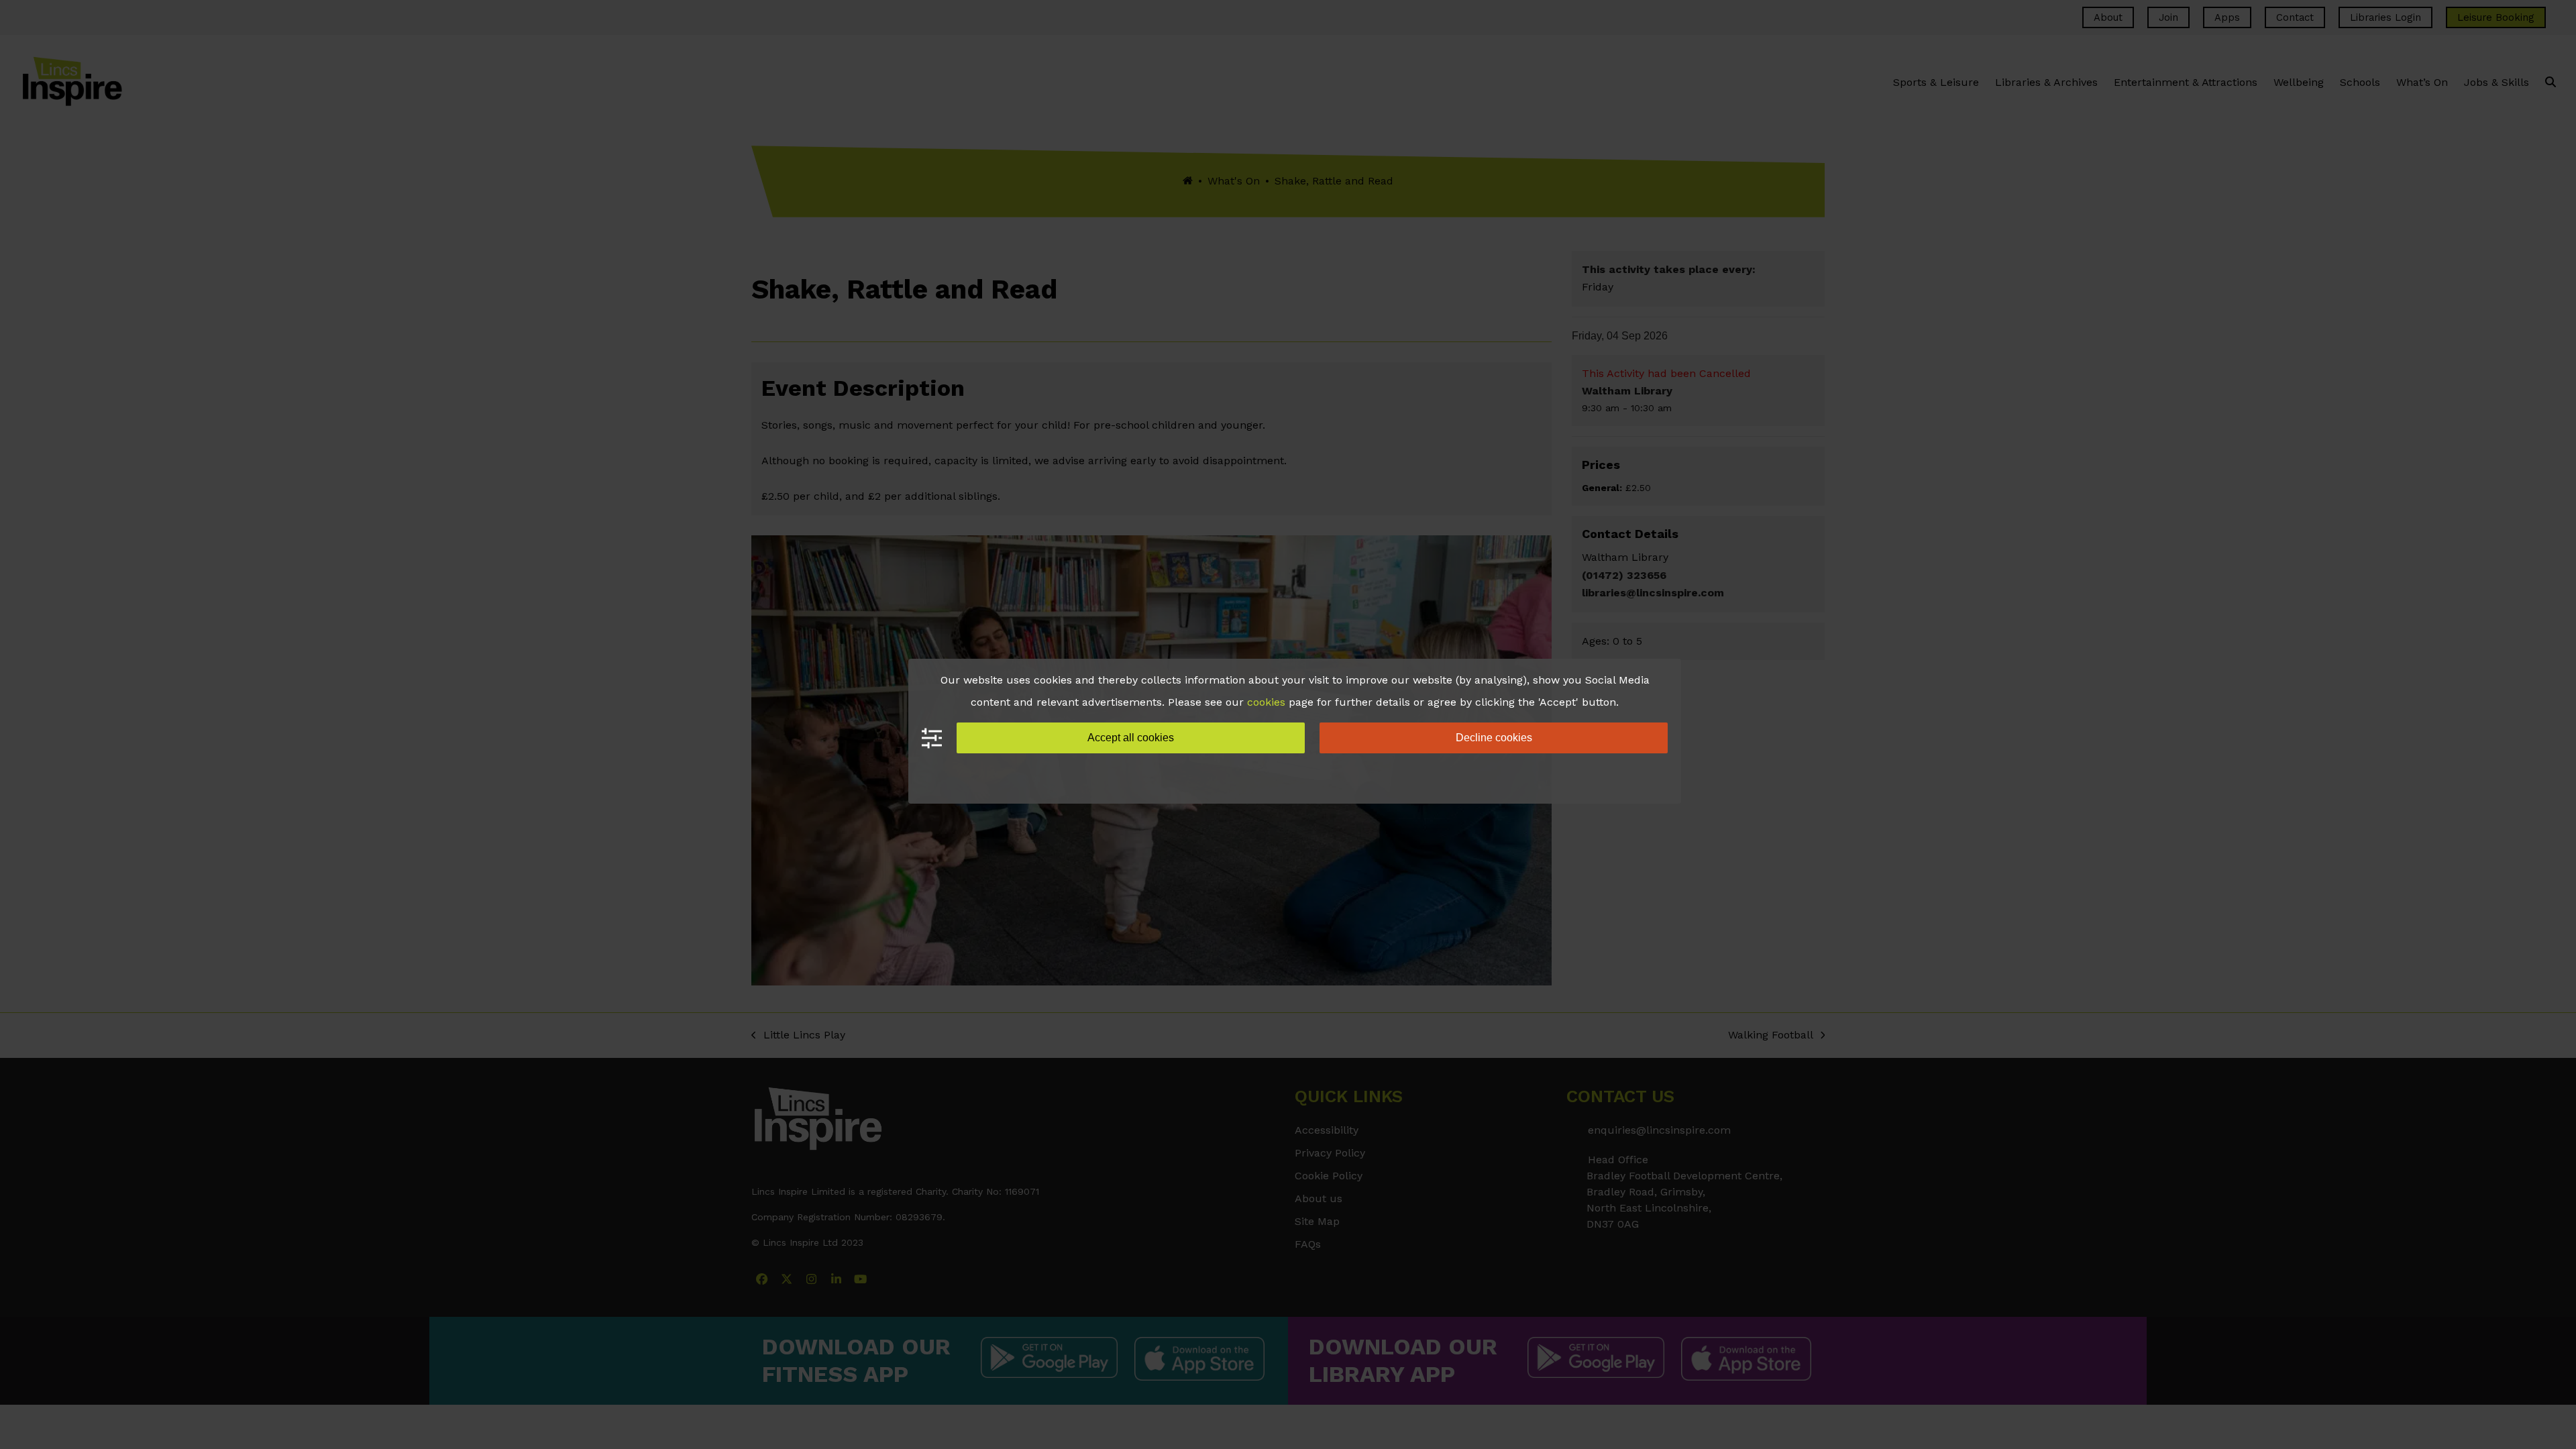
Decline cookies (1494, 738)
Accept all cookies (1131, 738)
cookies (1266, 702)
